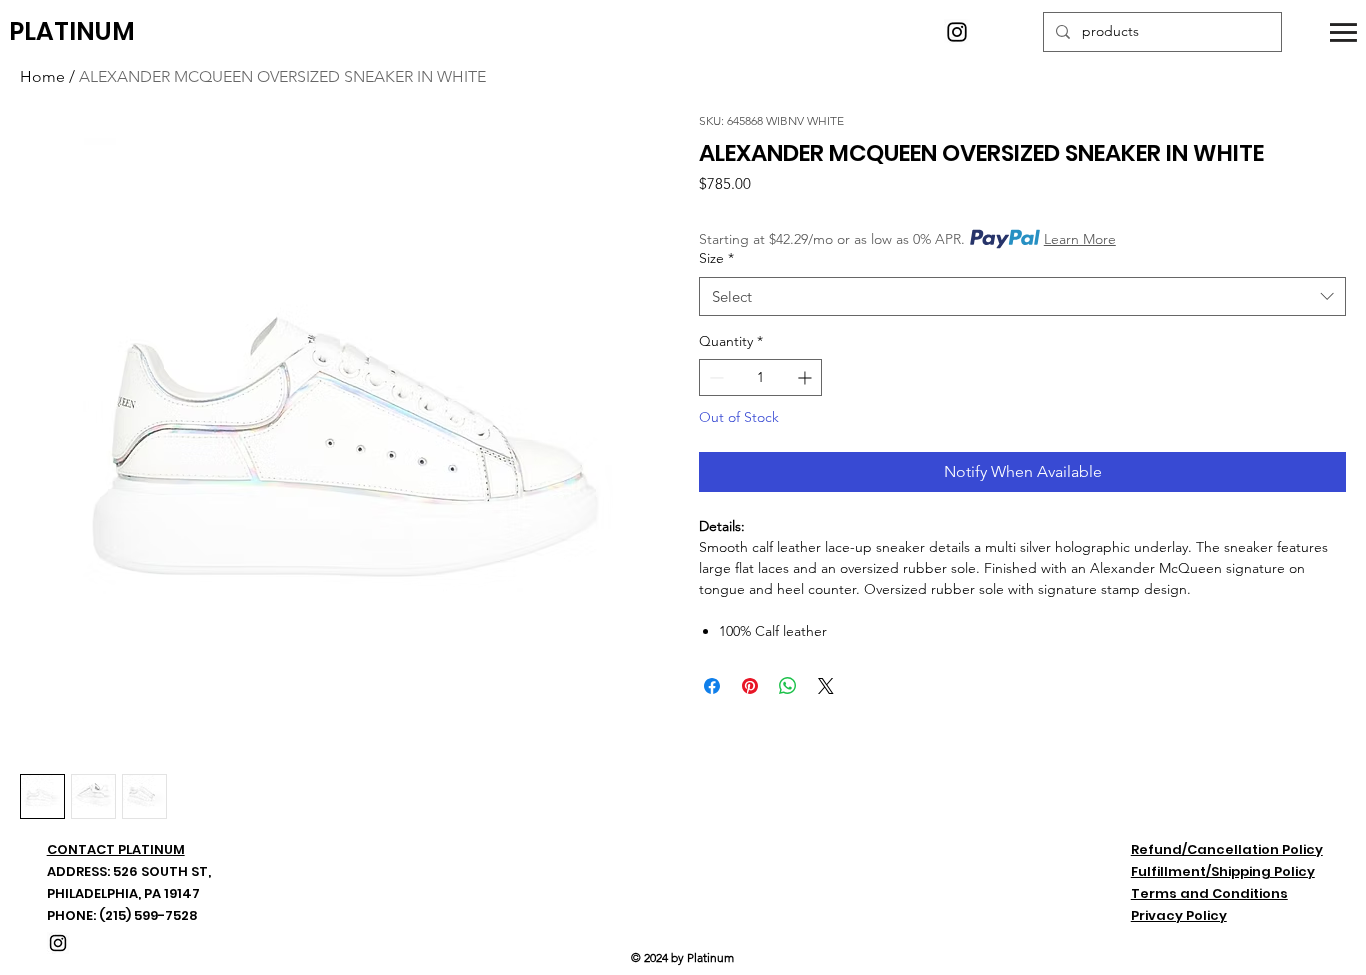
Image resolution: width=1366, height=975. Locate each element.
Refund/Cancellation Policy (1227, 849)
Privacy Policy (1179, 915)
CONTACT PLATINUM (116, 849)
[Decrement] (714, 377)
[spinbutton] (760, 377)
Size (716, 258)
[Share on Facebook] (712, 686)
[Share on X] (826, 686)
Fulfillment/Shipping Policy (1223, 871)
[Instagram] (957, 32)
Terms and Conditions (1209, 893)
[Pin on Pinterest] (750, 686)
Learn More (1080, 239)
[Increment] (806, 377)
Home (42, 76)
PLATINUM (72, 31)
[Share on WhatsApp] (788, 686)
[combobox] (1022, 296)
